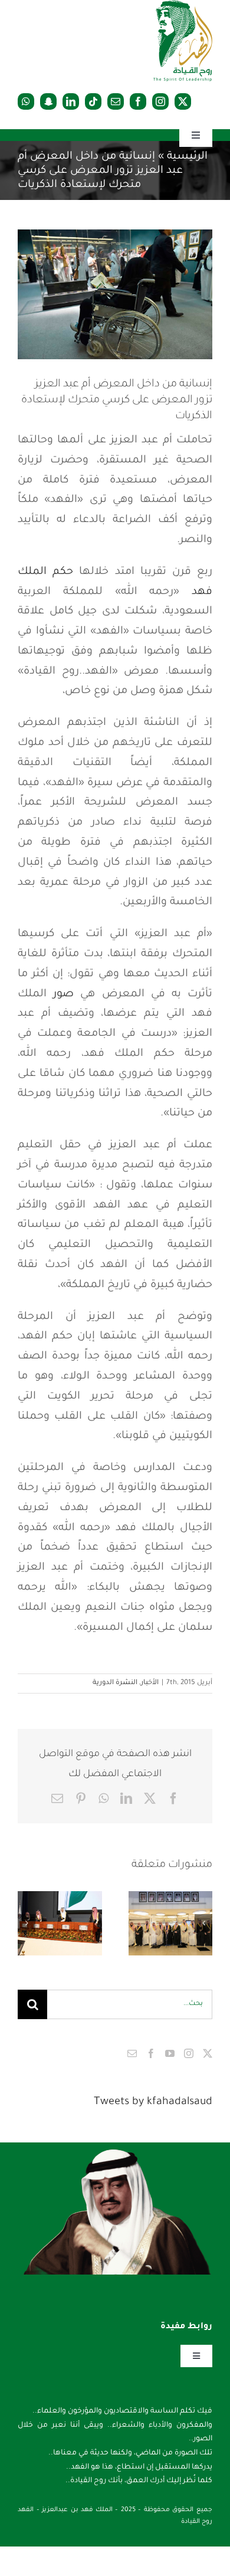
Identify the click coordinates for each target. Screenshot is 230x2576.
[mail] (116, 101)
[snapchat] (48, 101)
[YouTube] (170, 2053)
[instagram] (160, 101)
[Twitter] (208, 2053)
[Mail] (132, 2053)
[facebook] (138, 101)
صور (63, 995)
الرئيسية (187, 157)
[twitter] (183, 101)
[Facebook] (151, 2053)
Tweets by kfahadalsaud (153, 2102)
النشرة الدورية (115, 1683)
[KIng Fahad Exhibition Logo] (183, 6)
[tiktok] (93, 101)
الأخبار (150, 1683)
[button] (203, 1923)
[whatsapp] (26, 101)
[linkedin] (71, 101)
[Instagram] (189, 2053)
